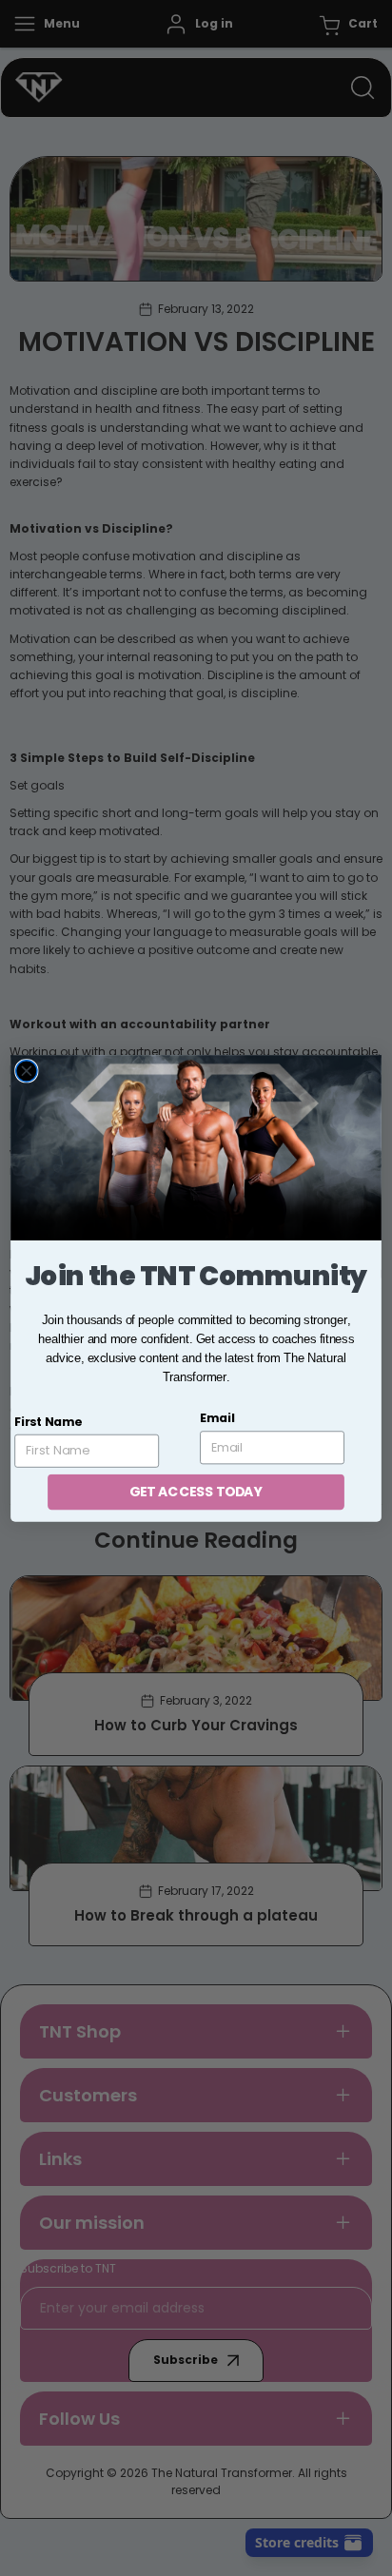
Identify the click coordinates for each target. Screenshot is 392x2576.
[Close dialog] (27, 1070)
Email (217, 1418)
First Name (48, 1421)
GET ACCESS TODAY (196, 1491)
